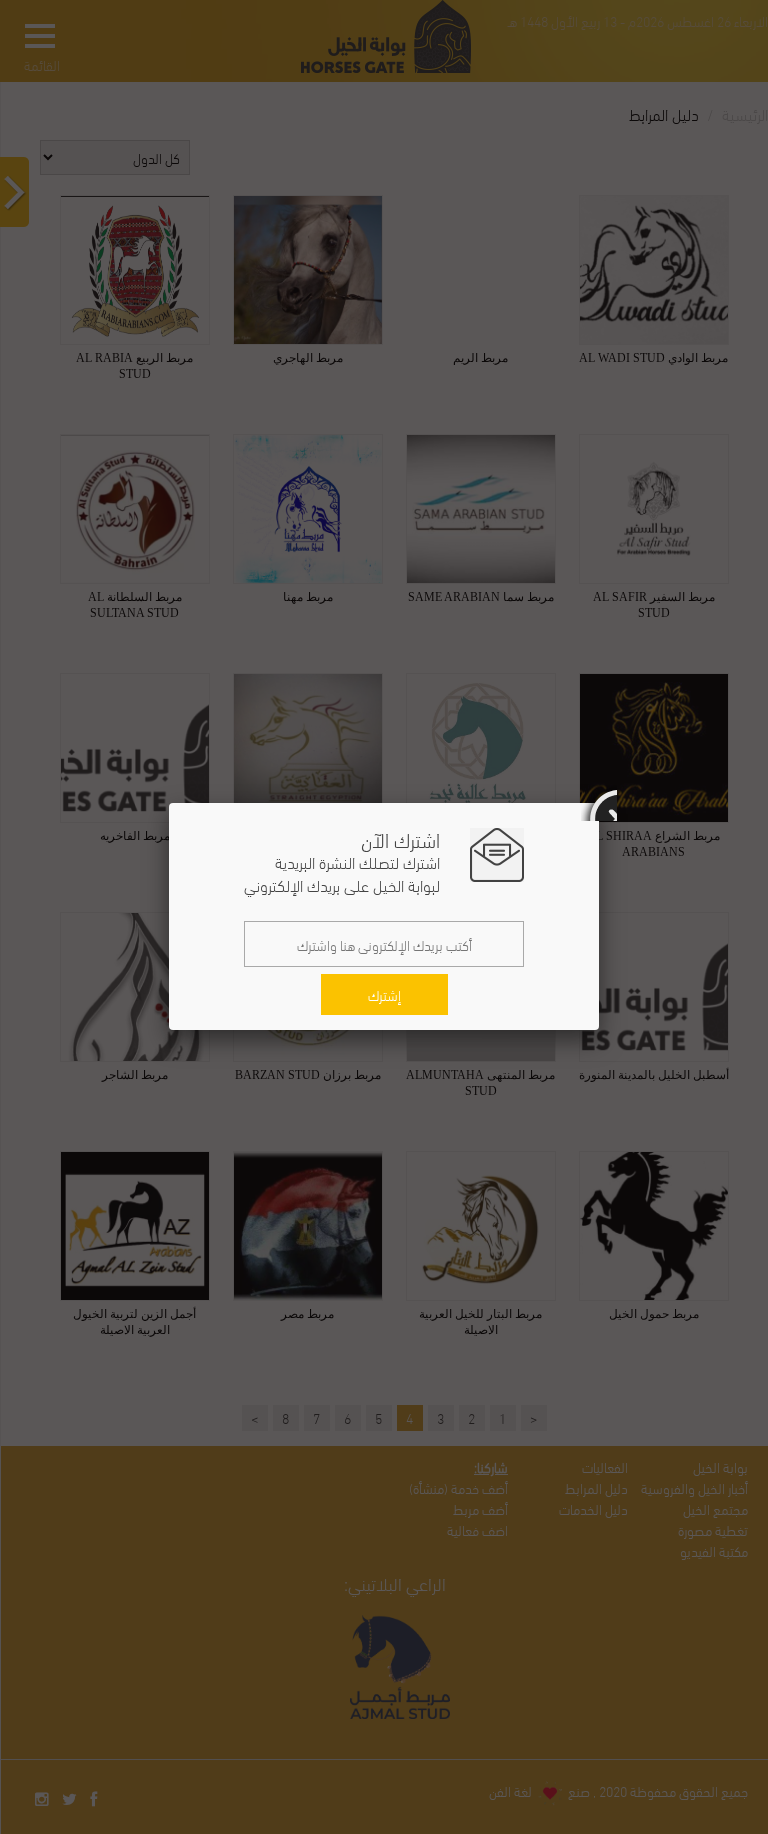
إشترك (384, 994)
